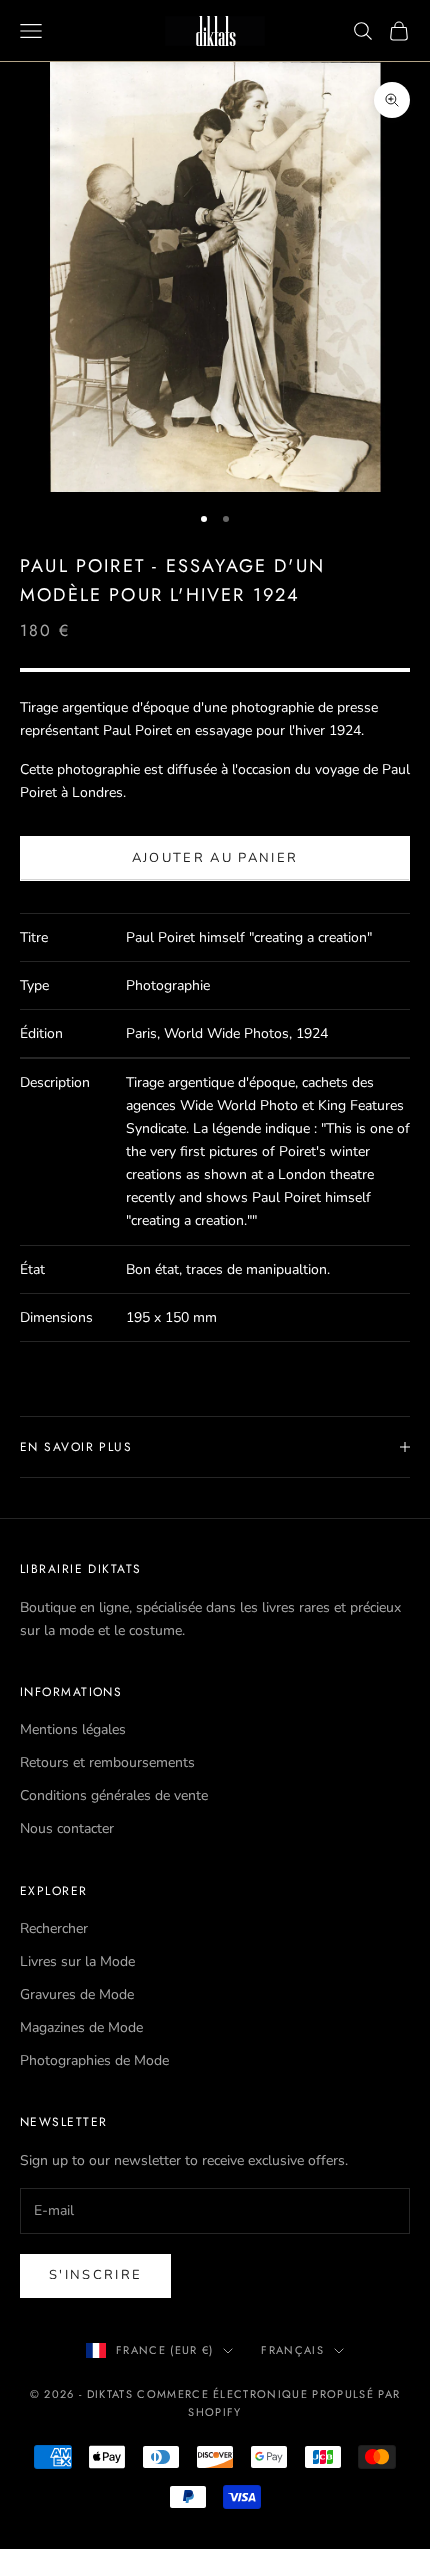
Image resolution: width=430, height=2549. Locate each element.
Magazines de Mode (81, 2027)
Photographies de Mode (94, 2060)
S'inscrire (95, 2275)
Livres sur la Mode (77, 1961)
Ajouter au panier (215, 858)
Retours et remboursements (107, 1762)
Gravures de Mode (77, 1994)
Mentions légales (73, 1729)
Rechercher (54, 1928)
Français (292, 2350)
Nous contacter (67, 1828)
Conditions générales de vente (114, 1795)
